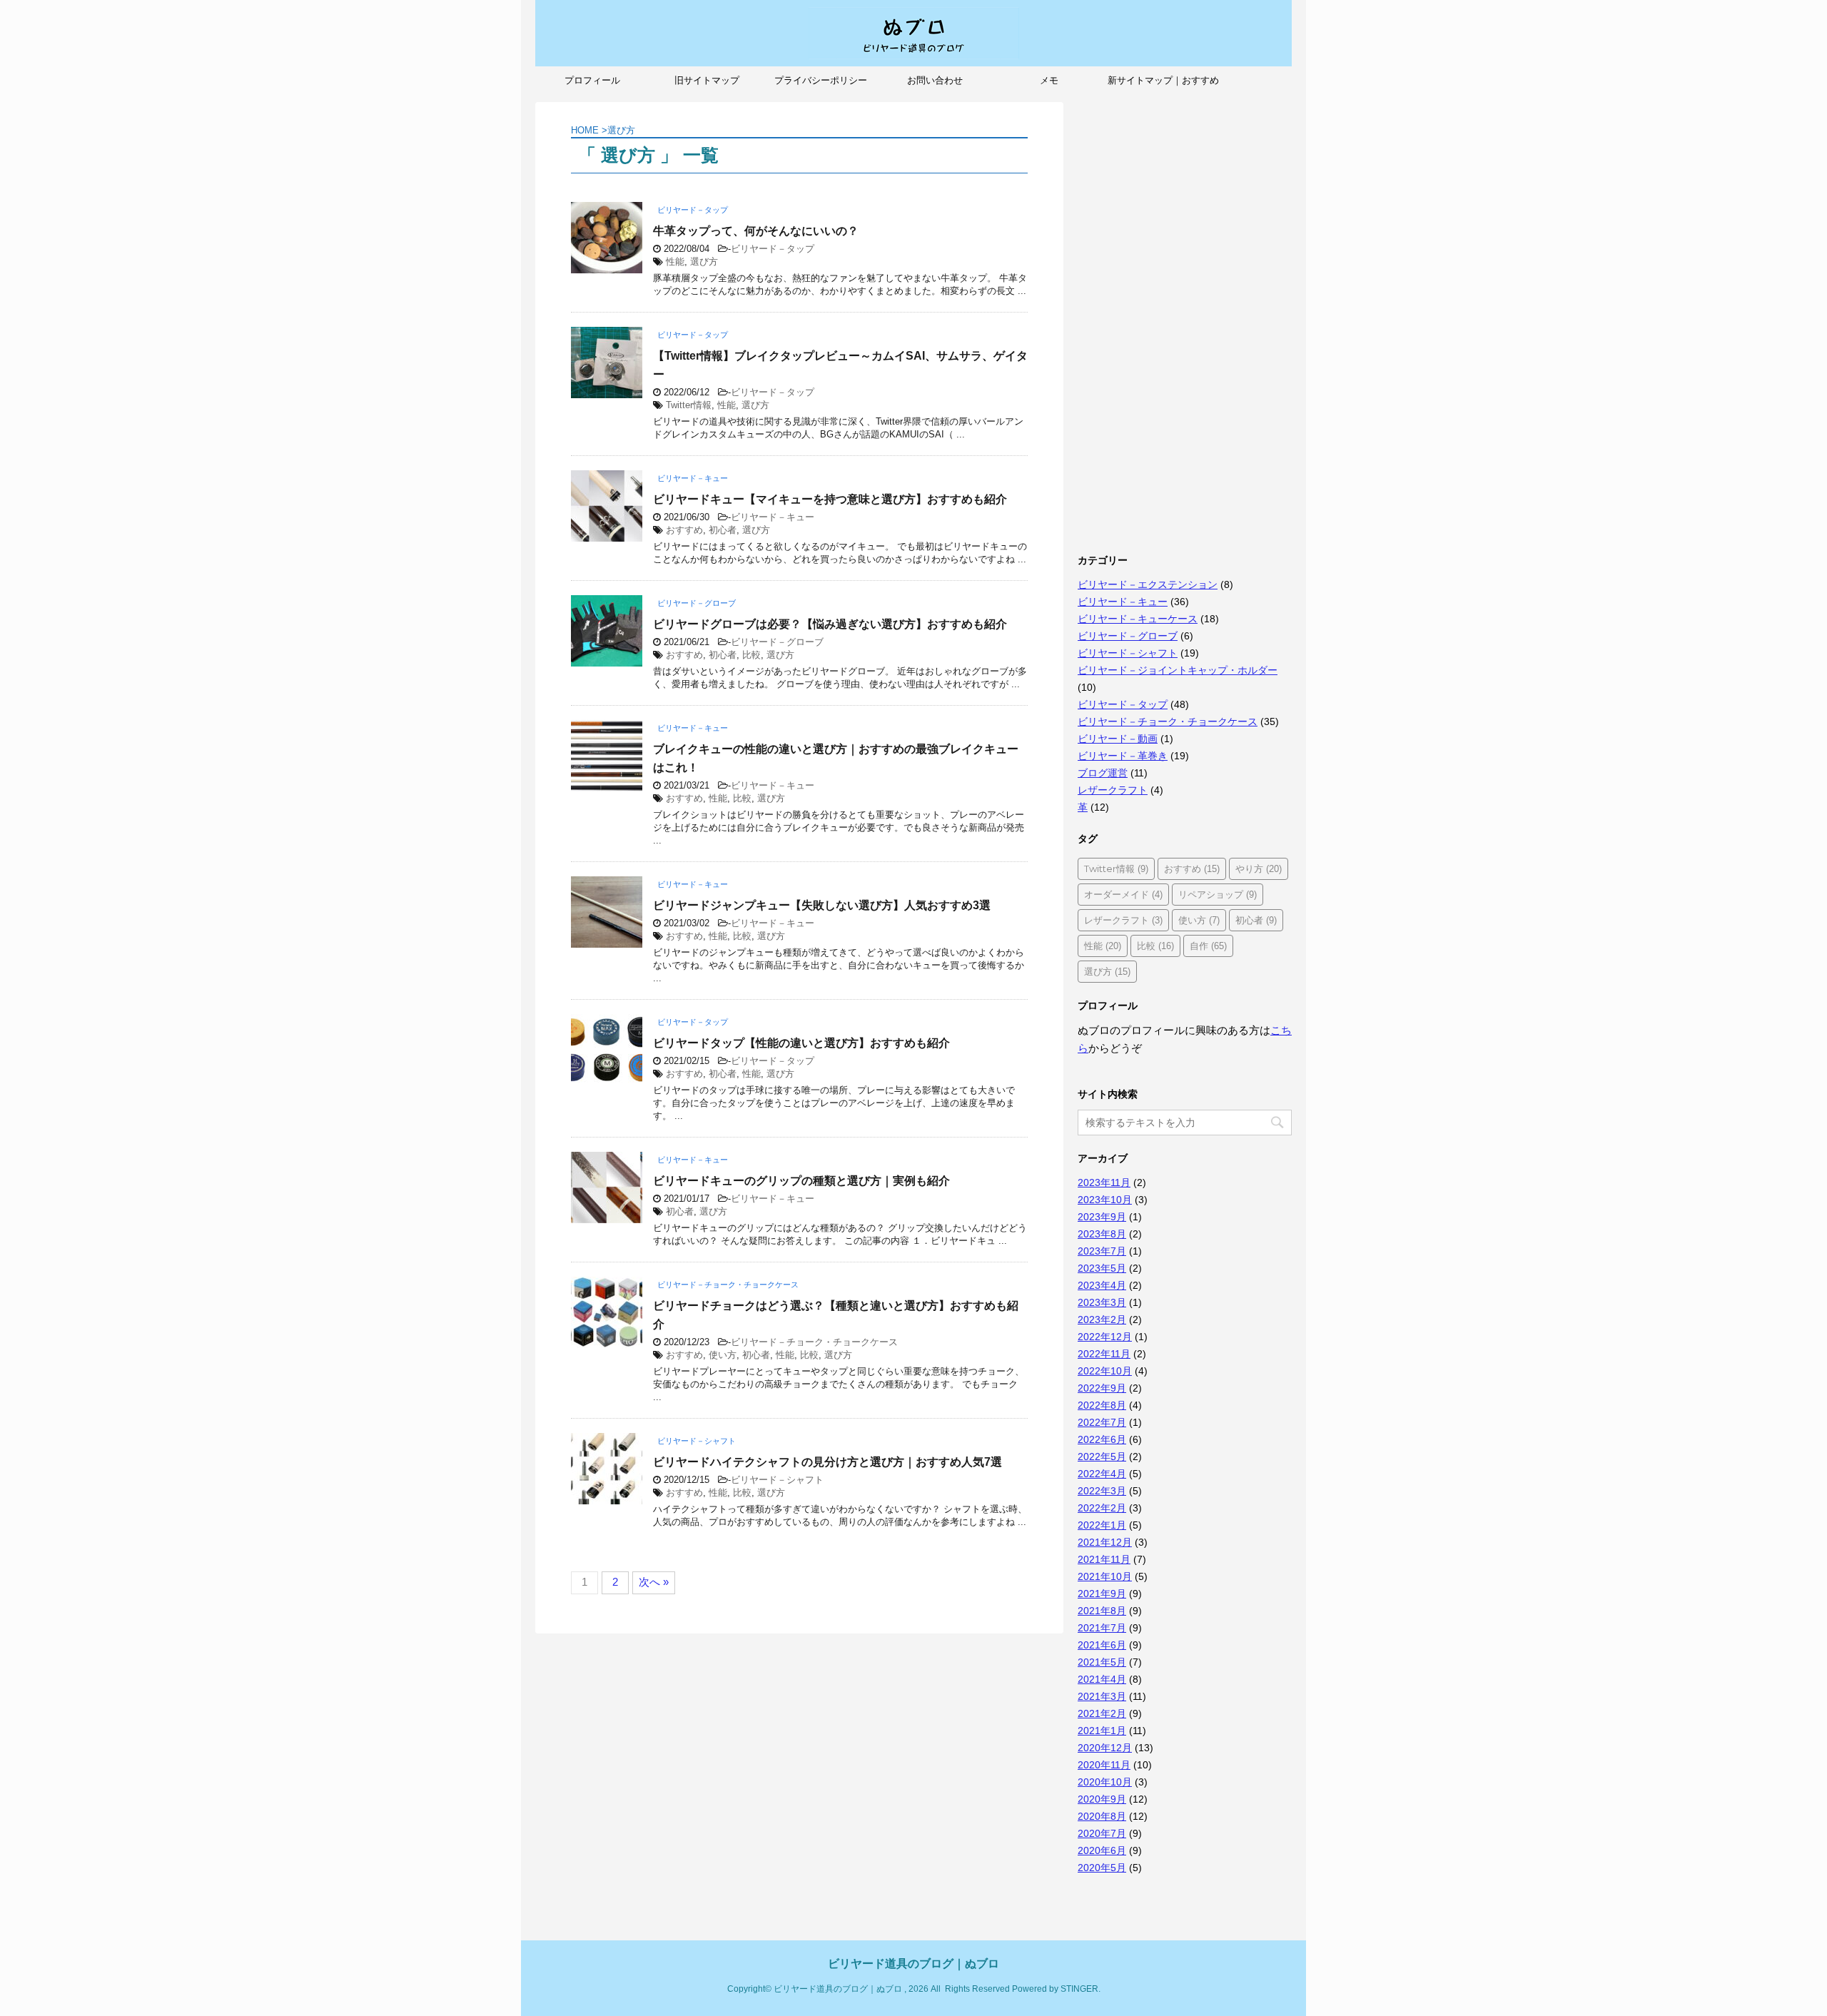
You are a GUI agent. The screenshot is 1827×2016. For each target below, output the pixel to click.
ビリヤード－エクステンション (1148, 584)
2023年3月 (1102, 1302)
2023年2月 (1102, 1319)
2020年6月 (1102, 1850)
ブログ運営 (1103, 773)
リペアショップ (1218, 894)
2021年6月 (1102, 1645)
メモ (1049, 80)
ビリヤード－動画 (1118, 739)
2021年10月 (1105, 1576)
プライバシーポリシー (821, 80)
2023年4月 (1102, 1285)
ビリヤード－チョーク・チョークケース (814, 1342)
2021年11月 (1104, 1559)
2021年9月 (1102, 1594)
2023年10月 (1105, 1200)
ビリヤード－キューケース (1138, 619)
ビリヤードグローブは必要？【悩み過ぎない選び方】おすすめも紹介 (830, 624)
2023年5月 (1102, 1268)
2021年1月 (1102, 1731)
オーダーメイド (1123, 894)
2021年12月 (1105, 1542)
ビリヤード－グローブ (777, 642)
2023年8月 (1102, 1234)
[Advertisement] (1185, 316)
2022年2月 (1102, 1508)
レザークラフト (1113, 790)
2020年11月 (1104, 1765)
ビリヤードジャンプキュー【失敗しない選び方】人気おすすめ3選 (822, 905)
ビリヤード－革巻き (1123, 756)
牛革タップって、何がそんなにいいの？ (756, 231)
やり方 (1259, 868)
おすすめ (684, 530)
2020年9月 (1102, 1799)
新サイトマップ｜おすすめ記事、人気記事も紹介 (1163, 85)
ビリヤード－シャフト (777, 1480)
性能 (675, 262)
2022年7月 (1102, 1422)
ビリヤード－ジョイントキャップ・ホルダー (1178, 670)
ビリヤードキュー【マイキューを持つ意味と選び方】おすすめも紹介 (830, 499)
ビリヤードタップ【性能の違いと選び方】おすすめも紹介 (801, 1043)
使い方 (723, 1355)
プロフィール (592, 80)
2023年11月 (1104, 1182)
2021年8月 (1102, 1611)
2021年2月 (1102, 1713)
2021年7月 (1102, 1628)
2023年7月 (1102, 1251)
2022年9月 (1102, 1388)
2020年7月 (1102, 1833)
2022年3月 (1102, 1491)
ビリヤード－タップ (773, 249)
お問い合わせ (935, 80)
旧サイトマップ (707, 80)
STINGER (1079, 1989)
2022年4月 (1102, 1474)
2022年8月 (1102, 1405)
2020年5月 (1102, 1868)
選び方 (704, 262)
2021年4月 (1102, 1679)
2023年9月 (1102, 1217)
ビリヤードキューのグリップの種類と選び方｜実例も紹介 (801, 1181)
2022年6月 (1102, 1439)
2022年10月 (1105, 1371)
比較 (751, 655)
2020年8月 (1102, 1816)
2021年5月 (1102, 1662)
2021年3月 (1102, 1696)
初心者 (723, 530)
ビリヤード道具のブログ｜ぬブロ (913, 1964)
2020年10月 (1105, 1782)
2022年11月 (1104, 1354)
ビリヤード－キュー (773, 517)
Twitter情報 (689, 405)
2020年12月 (1105, 1748)
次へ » (654, 1582)
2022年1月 (1102, 1525)
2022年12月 (1105, 1337)
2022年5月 (1102, 1457)
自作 (1208, 946)
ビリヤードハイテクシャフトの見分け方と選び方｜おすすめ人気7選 (828, 1462)
